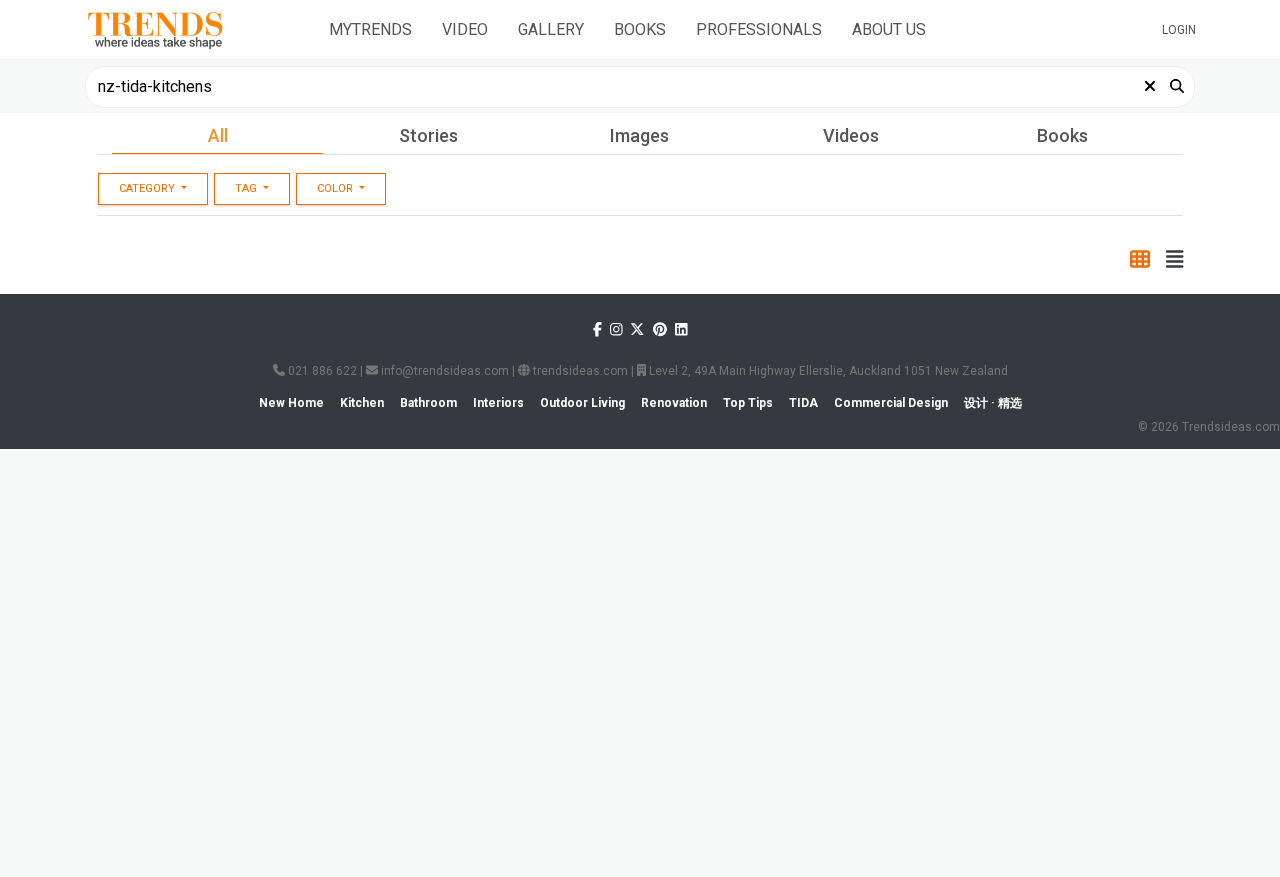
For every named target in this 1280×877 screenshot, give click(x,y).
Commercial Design (698, 207)
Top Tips (964, 207)
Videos (851, 135)
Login (1179, 30)
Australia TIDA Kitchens (985, 685)
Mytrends (370, 29)
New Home (250, 207)
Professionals (759, 29)
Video (465, 29)
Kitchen (350, 207)
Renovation (560, 207)
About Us (889, 29)
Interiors (147, 207)
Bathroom (449, 207)
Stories (428, 135)
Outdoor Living (847, 207)
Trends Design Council (545, 685)
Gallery (551, 29)
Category (148, 253)
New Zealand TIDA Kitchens (253, 832)
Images (639, 135)
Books (640, 29)
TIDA (1049, 207)
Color (336, 253)
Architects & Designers (696, 685)
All (218, 135)
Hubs (119, 385)
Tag (247, 253)
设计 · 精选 (1134, 207)
